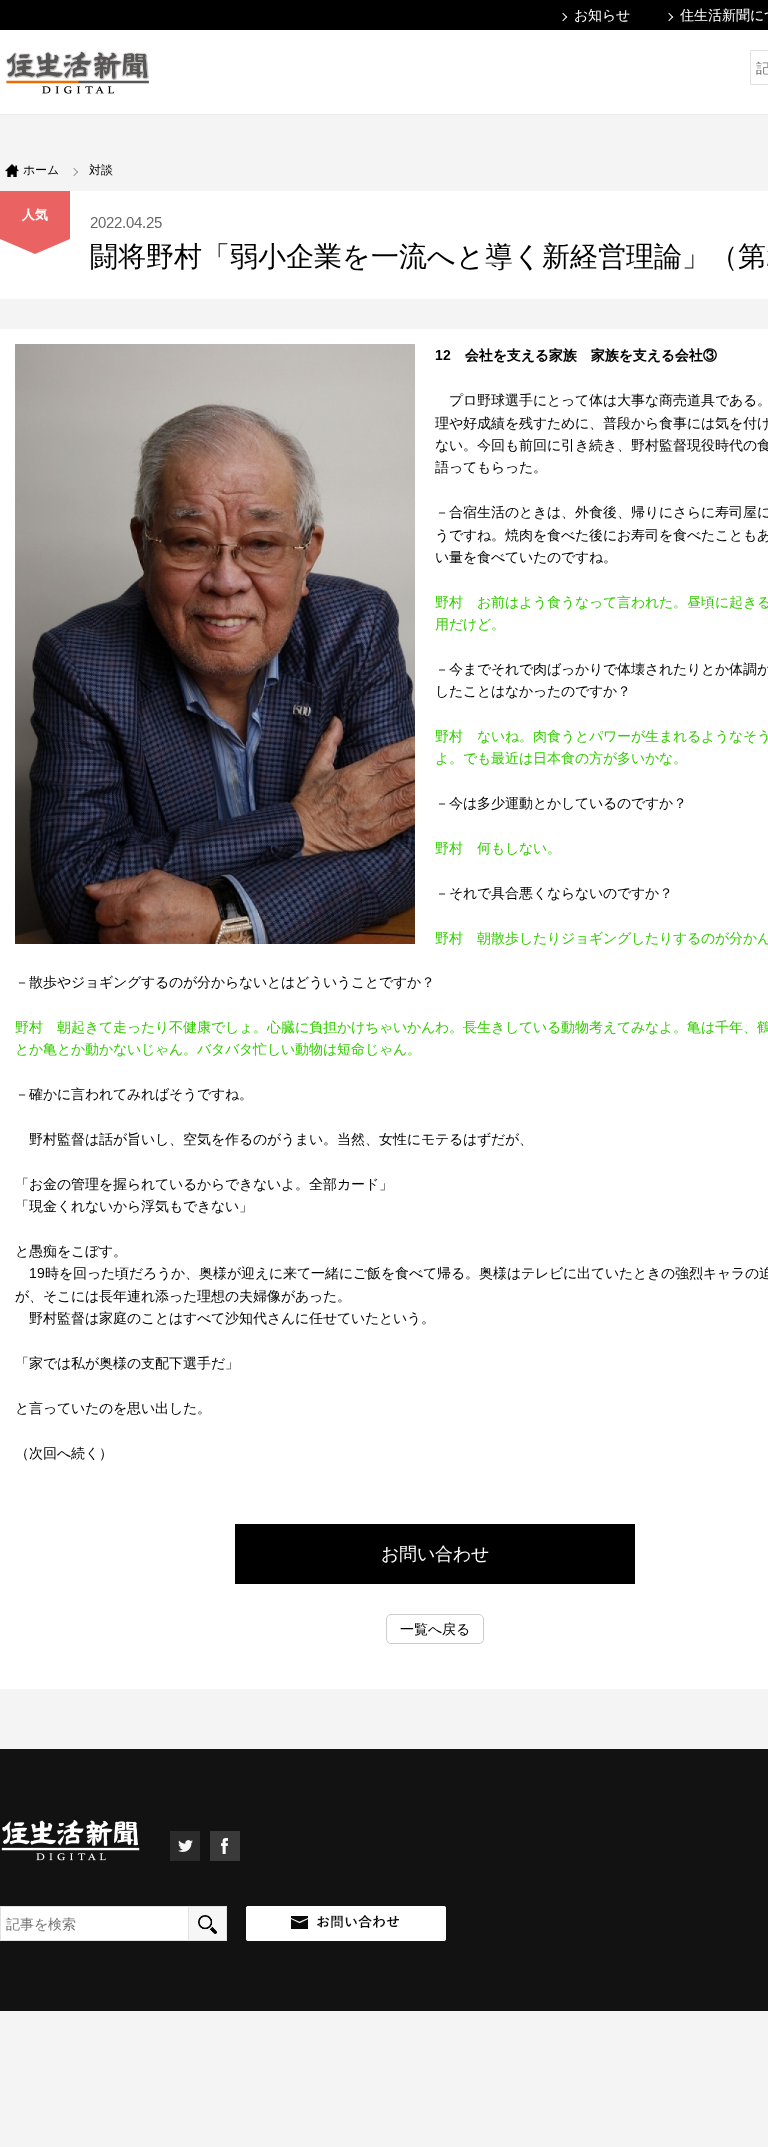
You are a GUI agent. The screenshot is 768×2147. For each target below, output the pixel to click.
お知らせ (602, 15)
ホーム (41, 170)
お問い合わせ (435, 1554)
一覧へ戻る (435, 1629)
